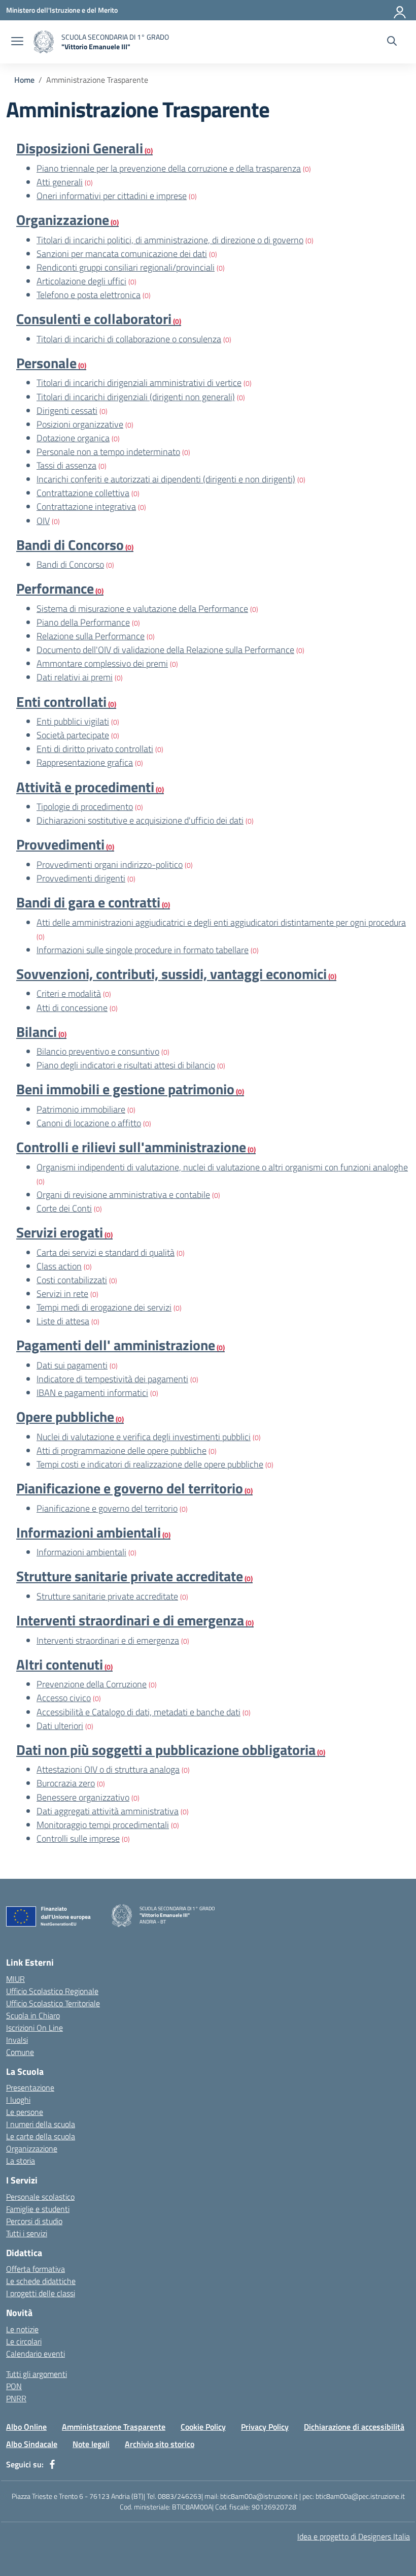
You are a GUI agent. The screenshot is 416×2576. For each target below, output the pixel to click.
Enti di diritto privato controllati (95, 749)
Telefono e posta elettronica (89, 295)
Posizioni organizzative (80, 424)
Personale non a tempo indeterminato (108, 452)
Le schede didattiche (41, 2281)
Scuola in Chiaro (33, 2015)
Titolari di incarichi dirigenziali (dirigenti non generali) (136, 397)
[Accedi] (400, 10)
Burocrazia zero (66, 1783)
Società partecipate (73, 735)
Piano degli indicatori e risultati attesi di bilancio (126, 1065)
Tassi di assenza (66, 465)
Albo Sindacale (32, 2444)
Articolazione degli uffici (81, 281)
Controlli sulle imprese (78, 1838)
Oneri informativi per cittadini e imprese (112, 196)
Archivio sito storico (160, 2444)
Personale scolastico (40, 2197)
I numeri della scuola (41, 2124)
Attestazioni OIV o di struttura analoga (108, 1769)
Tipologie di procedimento (85, 807)
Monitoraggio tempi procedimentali (103, 1825)
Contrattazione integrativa (86, 507)
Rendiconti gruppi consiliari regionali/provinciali (126, 267)
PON (14, 2386)
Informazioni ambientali (81, 1552)
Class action (59, 1266)
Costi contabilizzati (72, 1280)
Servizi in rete (62, 1294)
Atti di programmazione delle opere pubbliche (122, 1450)
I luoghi (18, 2100)
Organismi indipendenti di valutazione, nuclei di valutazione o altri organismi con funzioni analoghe (222, 1167)
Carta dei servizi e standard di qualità (106, 1252)
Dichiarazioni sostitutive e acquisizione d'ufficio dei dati (140, 820)
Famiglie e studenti (38, 2209)
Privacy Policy (265, 2427)
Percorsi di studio (34, 2221)
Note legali (91, 2444)
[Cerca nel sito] (392, 42)
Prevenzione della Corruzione (92, 1684)
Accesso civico (64, 1698)
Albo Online (26, 2427)
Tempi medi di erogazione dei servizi (104, 1307)
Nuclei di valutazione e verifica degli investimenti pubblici (144, 1437)
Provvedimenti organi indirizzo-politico (110, 865)
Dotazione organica (73, 438)
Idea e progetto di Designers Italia (354, 2536)
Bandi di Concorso (70, 564)
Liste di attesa (63, 1321)
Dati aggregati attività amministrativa (108, 1811)
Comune (20, 2052)
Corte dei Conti (64, 1208)
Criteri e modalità (69, 993)
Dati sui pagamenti (72, 1365)
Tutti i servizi (27, 2233)
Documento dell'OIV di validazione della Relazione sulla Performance (165, 650)
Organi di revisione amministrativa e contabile (123, 1195)
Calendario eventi (36, 2354)
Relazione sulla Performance (91, 636)
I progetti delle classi (41, 2293)
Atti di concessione (72, 1008)
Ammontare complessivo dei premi (102, 663)
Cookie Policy (203, 2427)
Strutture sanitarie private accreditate (107, 1596)
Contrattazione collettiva (83, 493)
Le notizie (22, 2329)
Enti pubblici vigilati (73, 721)
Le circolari (24, 2341)
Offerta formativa (36, 2269)
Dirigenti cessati (67, 411)
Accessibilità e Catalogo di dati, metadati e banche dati (138, 1712)
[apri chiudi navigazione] (17, 42)
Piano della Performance (83, 622)
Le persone (25, 2112)
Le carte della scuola (41, 2136)
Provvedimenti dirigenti (81, 878)
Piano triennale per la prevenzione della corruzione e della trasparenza (169, 168)
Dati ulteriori (60, 1726)
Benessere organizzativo (83, 1797)
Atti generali (60, 182)
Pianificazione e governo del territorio (107, 1508)
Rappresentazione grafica (85, 762)
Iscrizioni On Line (34, 2028)
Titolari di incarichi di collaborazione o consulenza (129, 339)
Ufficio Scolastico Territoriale (53, 2003)
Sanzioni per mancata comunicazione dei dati (122, 254)
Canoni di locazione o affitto (89, 1123)
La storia (21, 2161)
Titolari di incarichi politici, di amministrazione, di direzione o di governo (170, 240)
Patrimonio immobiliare (81, 1109)
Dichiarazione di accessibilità (354, 2427)
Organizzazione (32, 2148)
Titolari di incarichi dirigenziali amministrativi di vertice (139, 383)
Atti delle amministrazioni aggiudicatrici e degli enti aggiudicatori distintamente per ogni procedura (221, 922)
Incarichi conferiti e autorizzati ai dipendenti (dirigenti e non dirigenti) (166, 479)
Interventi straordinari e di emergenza (108, 1640)
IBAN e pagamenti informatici (92, 1393)
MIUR (15, 1979)
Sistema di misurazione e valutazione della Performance (142, 609)
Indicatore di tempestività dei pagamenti (112, 1379)
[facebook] (52, 2464)
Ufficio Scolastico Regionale (52, 1991)
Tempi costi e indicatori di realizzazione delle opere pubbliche (150, 1464)
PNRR (16, 2398)
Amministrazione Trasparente (114, 2427)
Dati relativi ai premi (75, 677)
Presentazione (30, 2088)
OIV (43, 521)
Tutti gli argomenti (37, 2374)
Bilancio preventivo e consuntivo (98, 1051)
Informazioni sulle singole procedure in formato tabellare (143, 950)
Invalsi (17, 2040)
